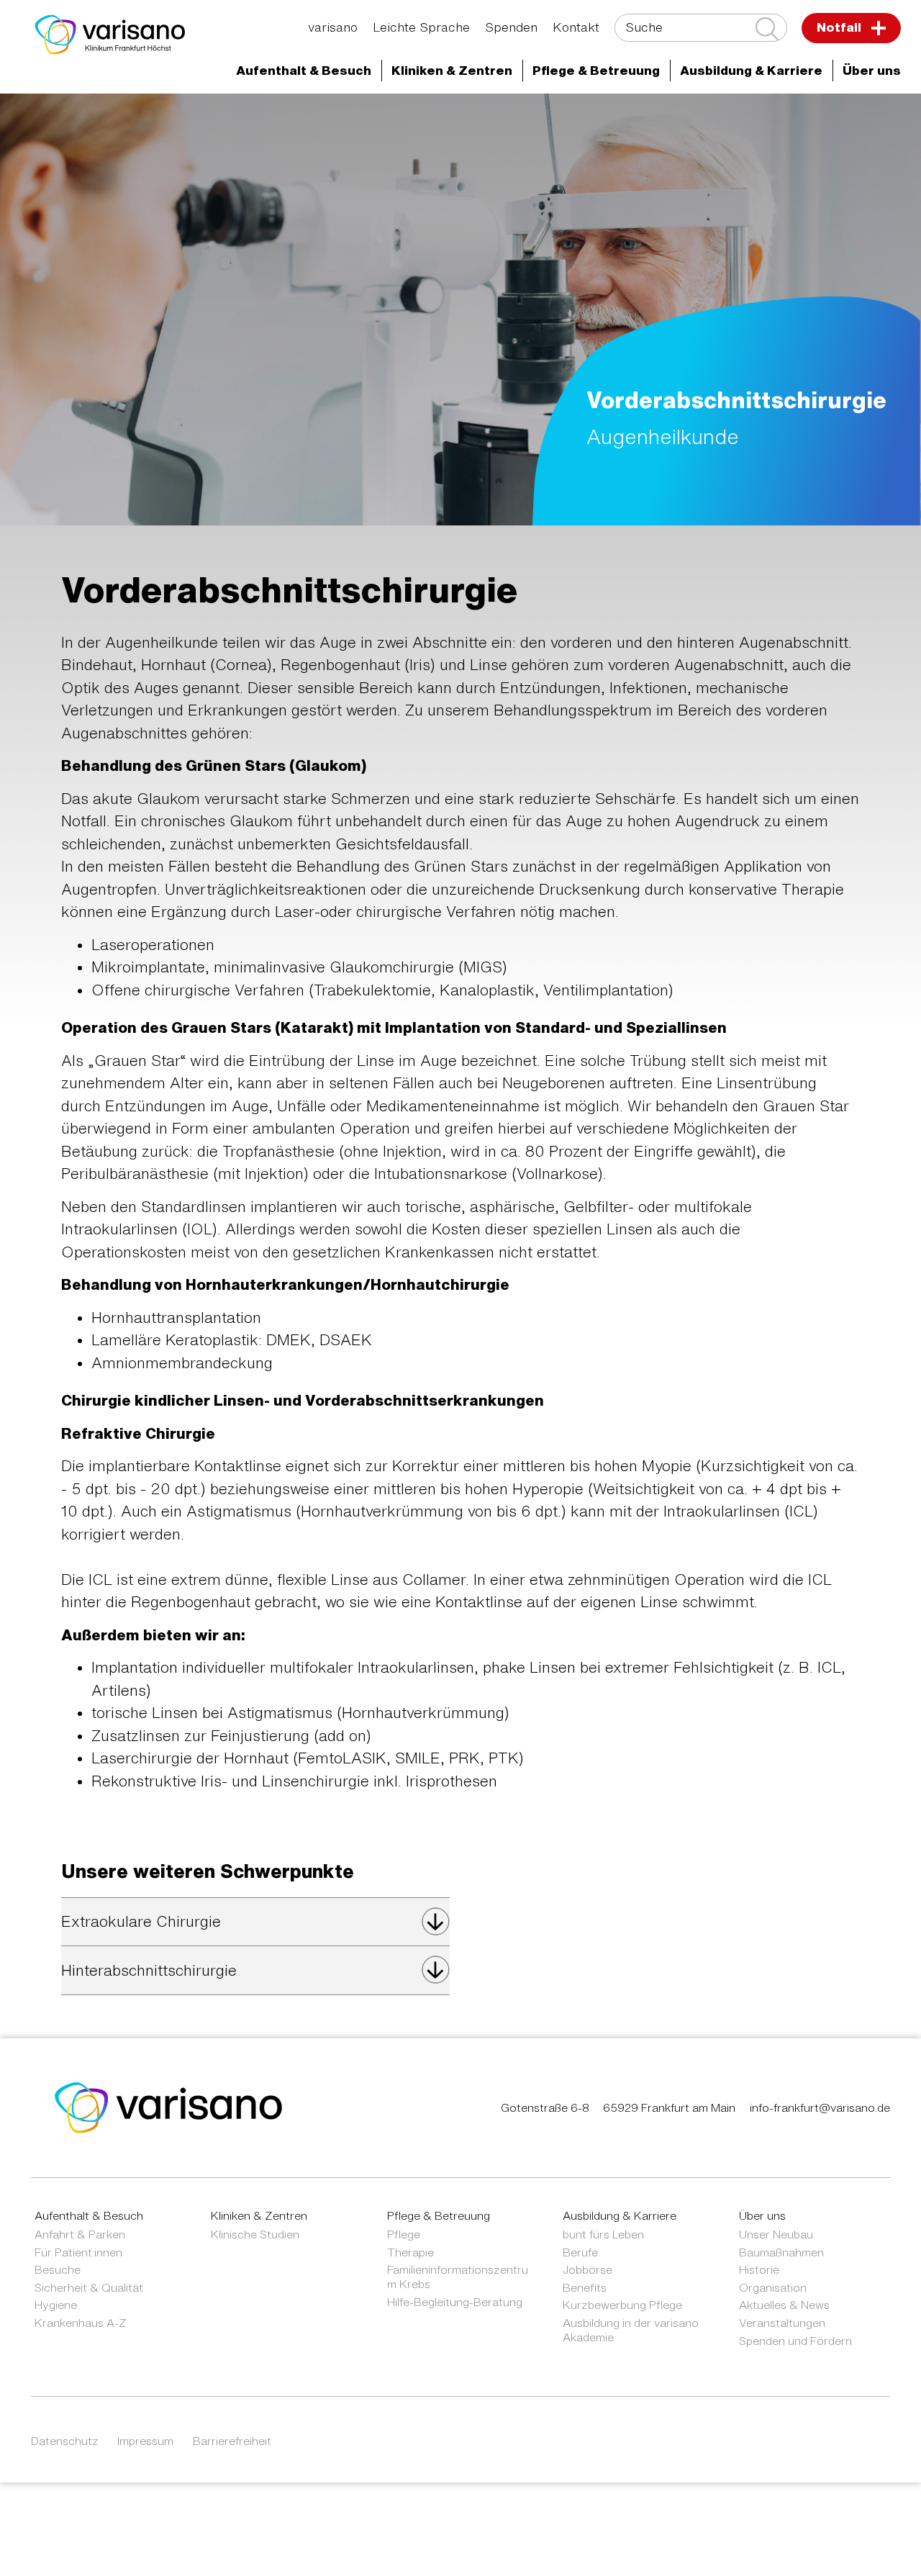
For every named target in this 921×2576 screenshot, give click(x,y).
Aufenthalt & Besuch (89, 2215)
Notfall (840, 27)
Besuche (58, 2269)
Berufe (580, 2252)
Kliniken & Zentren (666, 118)
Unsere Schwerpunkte (173, 144)
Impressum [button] (145, 2441)
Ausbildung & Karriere (620, 2215)
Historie (759, 2269)
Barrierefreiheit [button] (232, 2441)
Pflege (404, 2234)
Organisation (773, 2287)
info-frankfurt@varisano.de (820, 2107)
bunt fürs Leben (603, 2234)
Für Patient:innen (78, 2252)
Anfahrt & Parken (80, 2234)
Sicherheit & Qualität (89, 2287)
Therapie (410, 2252)
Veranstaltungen (782, 2323)
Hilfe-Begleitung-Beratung (455, 2302)
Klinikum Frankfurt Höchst (507, 118)
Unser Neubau (776, 2234)
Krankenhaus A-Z (81, 2323)
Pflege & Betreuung (439, 2215)
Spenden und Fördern (795, 2341)
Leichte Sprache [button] (421, 27)
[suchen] (767, 29)
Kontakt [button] (576, 27)
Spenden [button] (511, 27)
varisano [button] (333, 27)
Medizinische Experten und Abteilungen (286, 118)
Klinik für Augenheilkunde (822, 118)
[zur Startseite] (169, 2106)
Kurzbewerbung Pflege (622, 2305)
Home (125, 118)
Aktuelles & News (784, 2305)
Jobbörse (587, 2269)
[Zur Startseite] (110, 35)
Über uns (762, 2215)
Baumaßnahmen (781, 2252)
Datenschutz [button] (65, 2441)
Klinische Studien (255, 2234)
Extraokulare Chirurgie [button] (141, 1921)
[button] (304, 71)
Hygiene (56, 2305)
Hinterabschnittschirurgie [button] (149, 1970)
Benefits (585, 2287)
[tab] (255, 1922)
